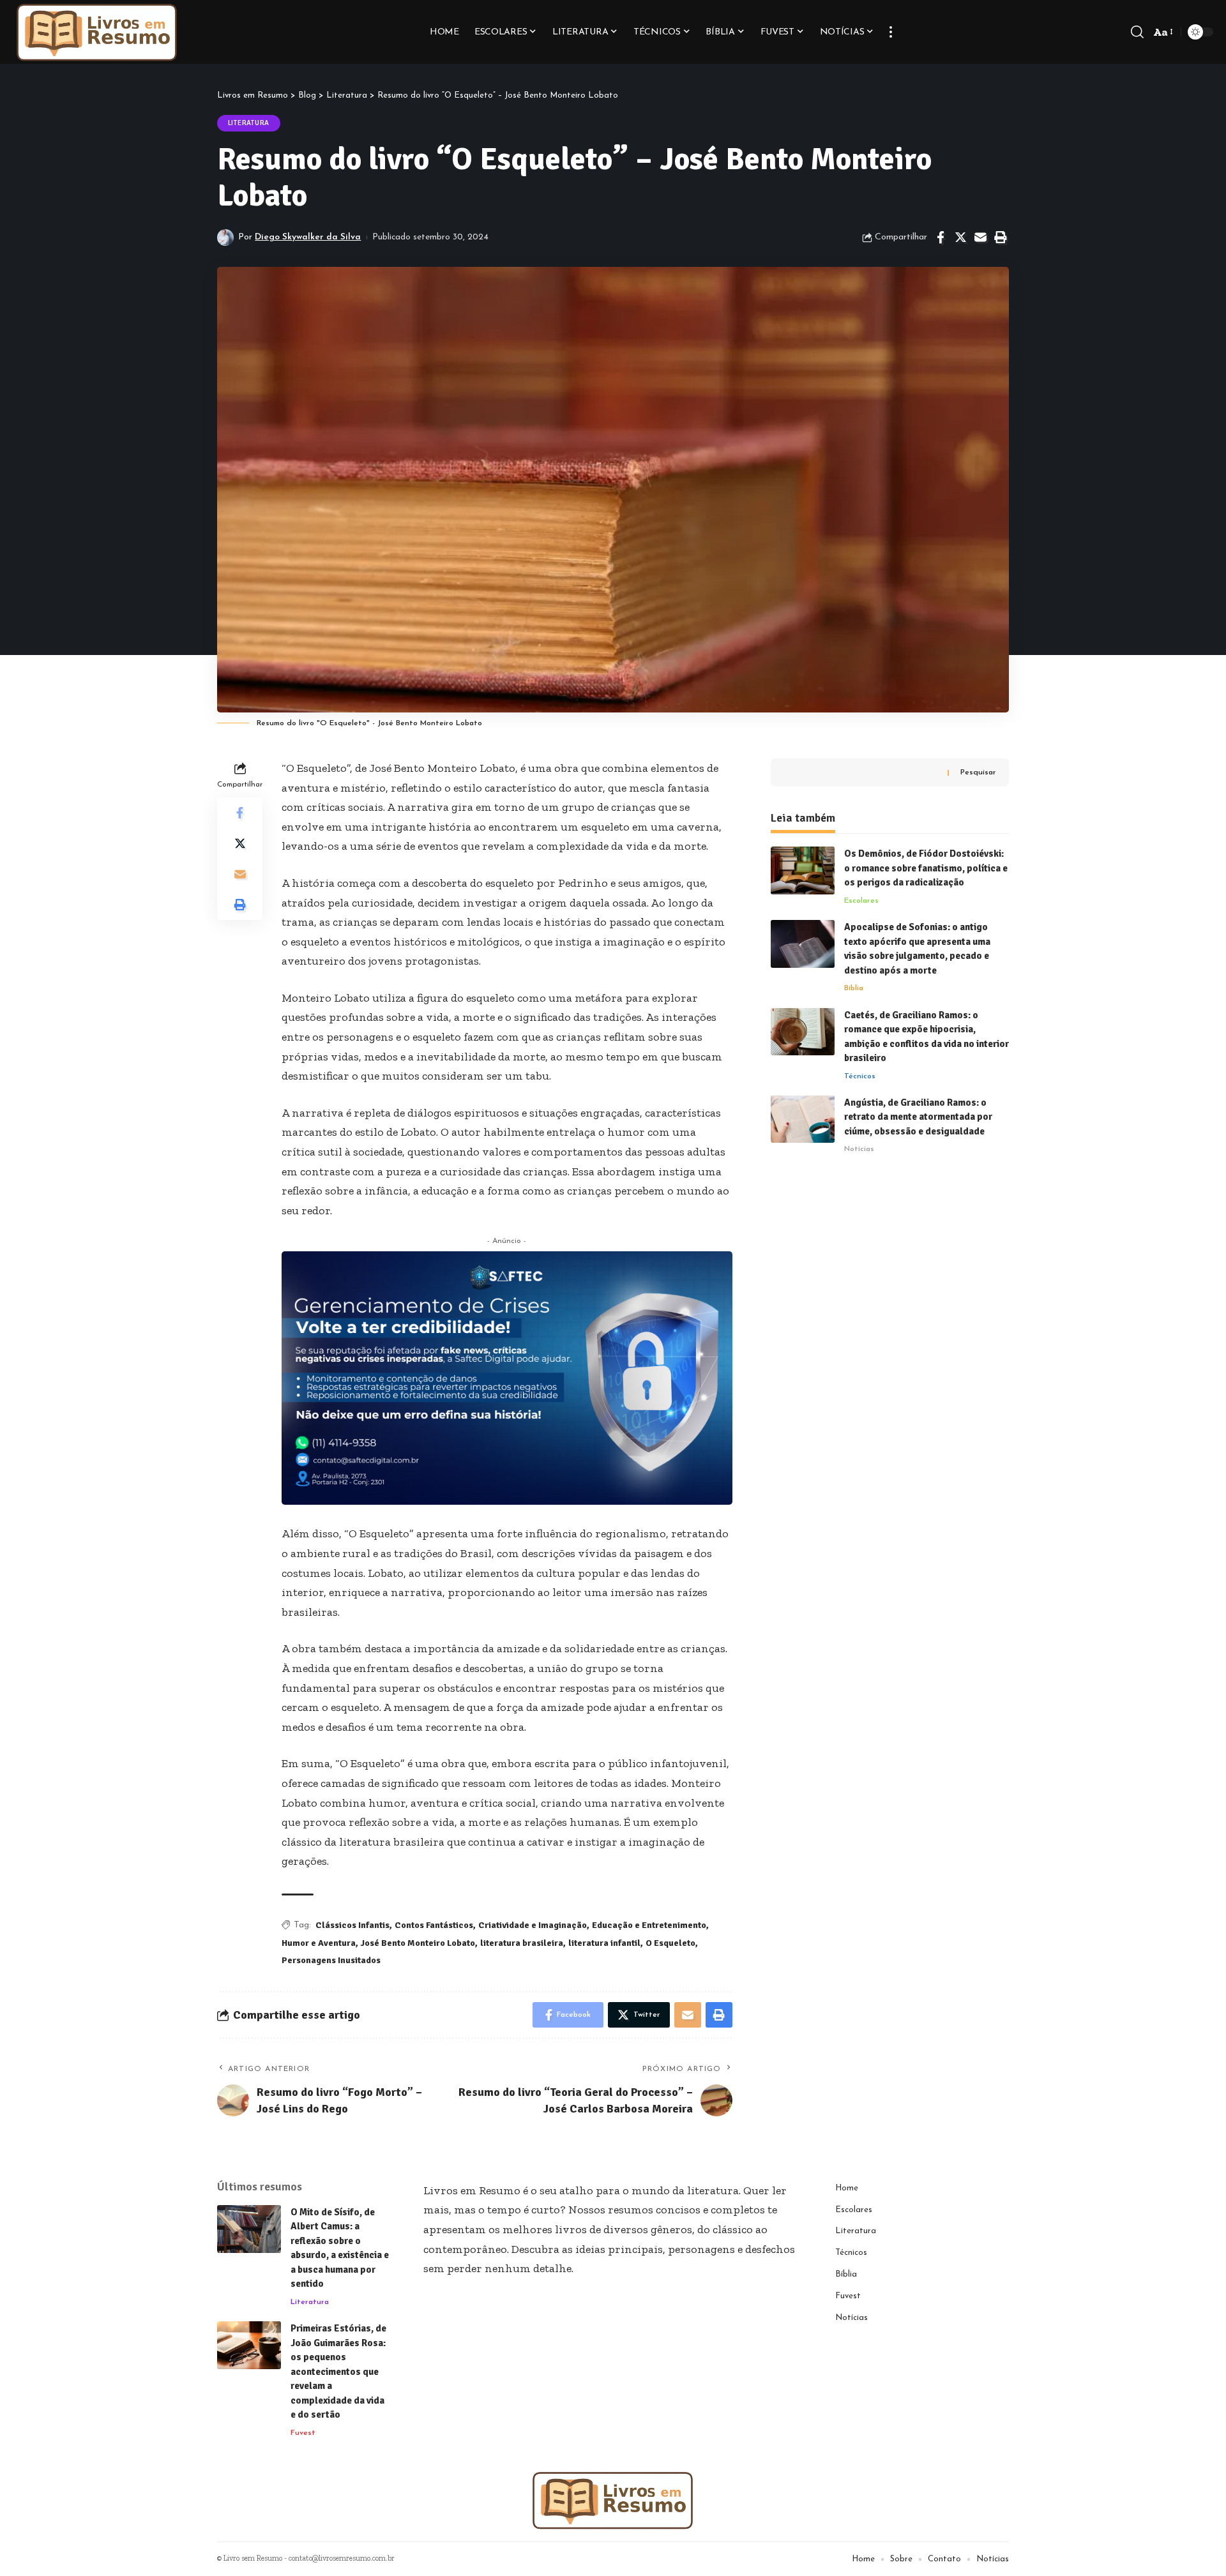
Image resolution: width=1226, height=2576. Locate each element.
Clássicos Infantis (352, 1925)
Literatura (249, 123)
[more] (891, 32)
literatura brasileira (522, 1943)
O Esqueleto (670, 1943)
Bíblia (854, 988)
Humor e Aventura (319, 1943)
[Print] (1000, 237)
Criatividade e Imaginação (533, 1925)
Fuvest (303, 2433)
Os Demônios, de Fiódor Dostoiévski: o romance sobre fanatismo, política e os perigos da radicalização (926, 868)
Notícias (859, 1149)
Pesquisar (978, 772)
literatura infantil (604, 1943)
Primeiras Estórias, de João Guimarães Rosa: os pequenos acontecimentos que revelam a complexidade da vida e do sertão (338, 2371)
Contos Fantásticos (434, 1925)
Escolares (861, 900)
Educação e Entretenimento (649, 1925)
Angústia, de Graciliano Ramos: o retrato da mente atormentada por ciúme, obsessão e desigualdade (918, 1116)
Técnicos (860, 1076)
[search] (1137, 32)
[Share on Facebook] (941, 237)
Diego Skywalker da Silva (308, 237)
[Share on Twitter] (960, 237)
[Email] (980, 237)
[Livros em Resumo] (97, 32)
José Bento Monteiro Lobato (418, 1943)
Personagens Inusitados (331, 1960)
